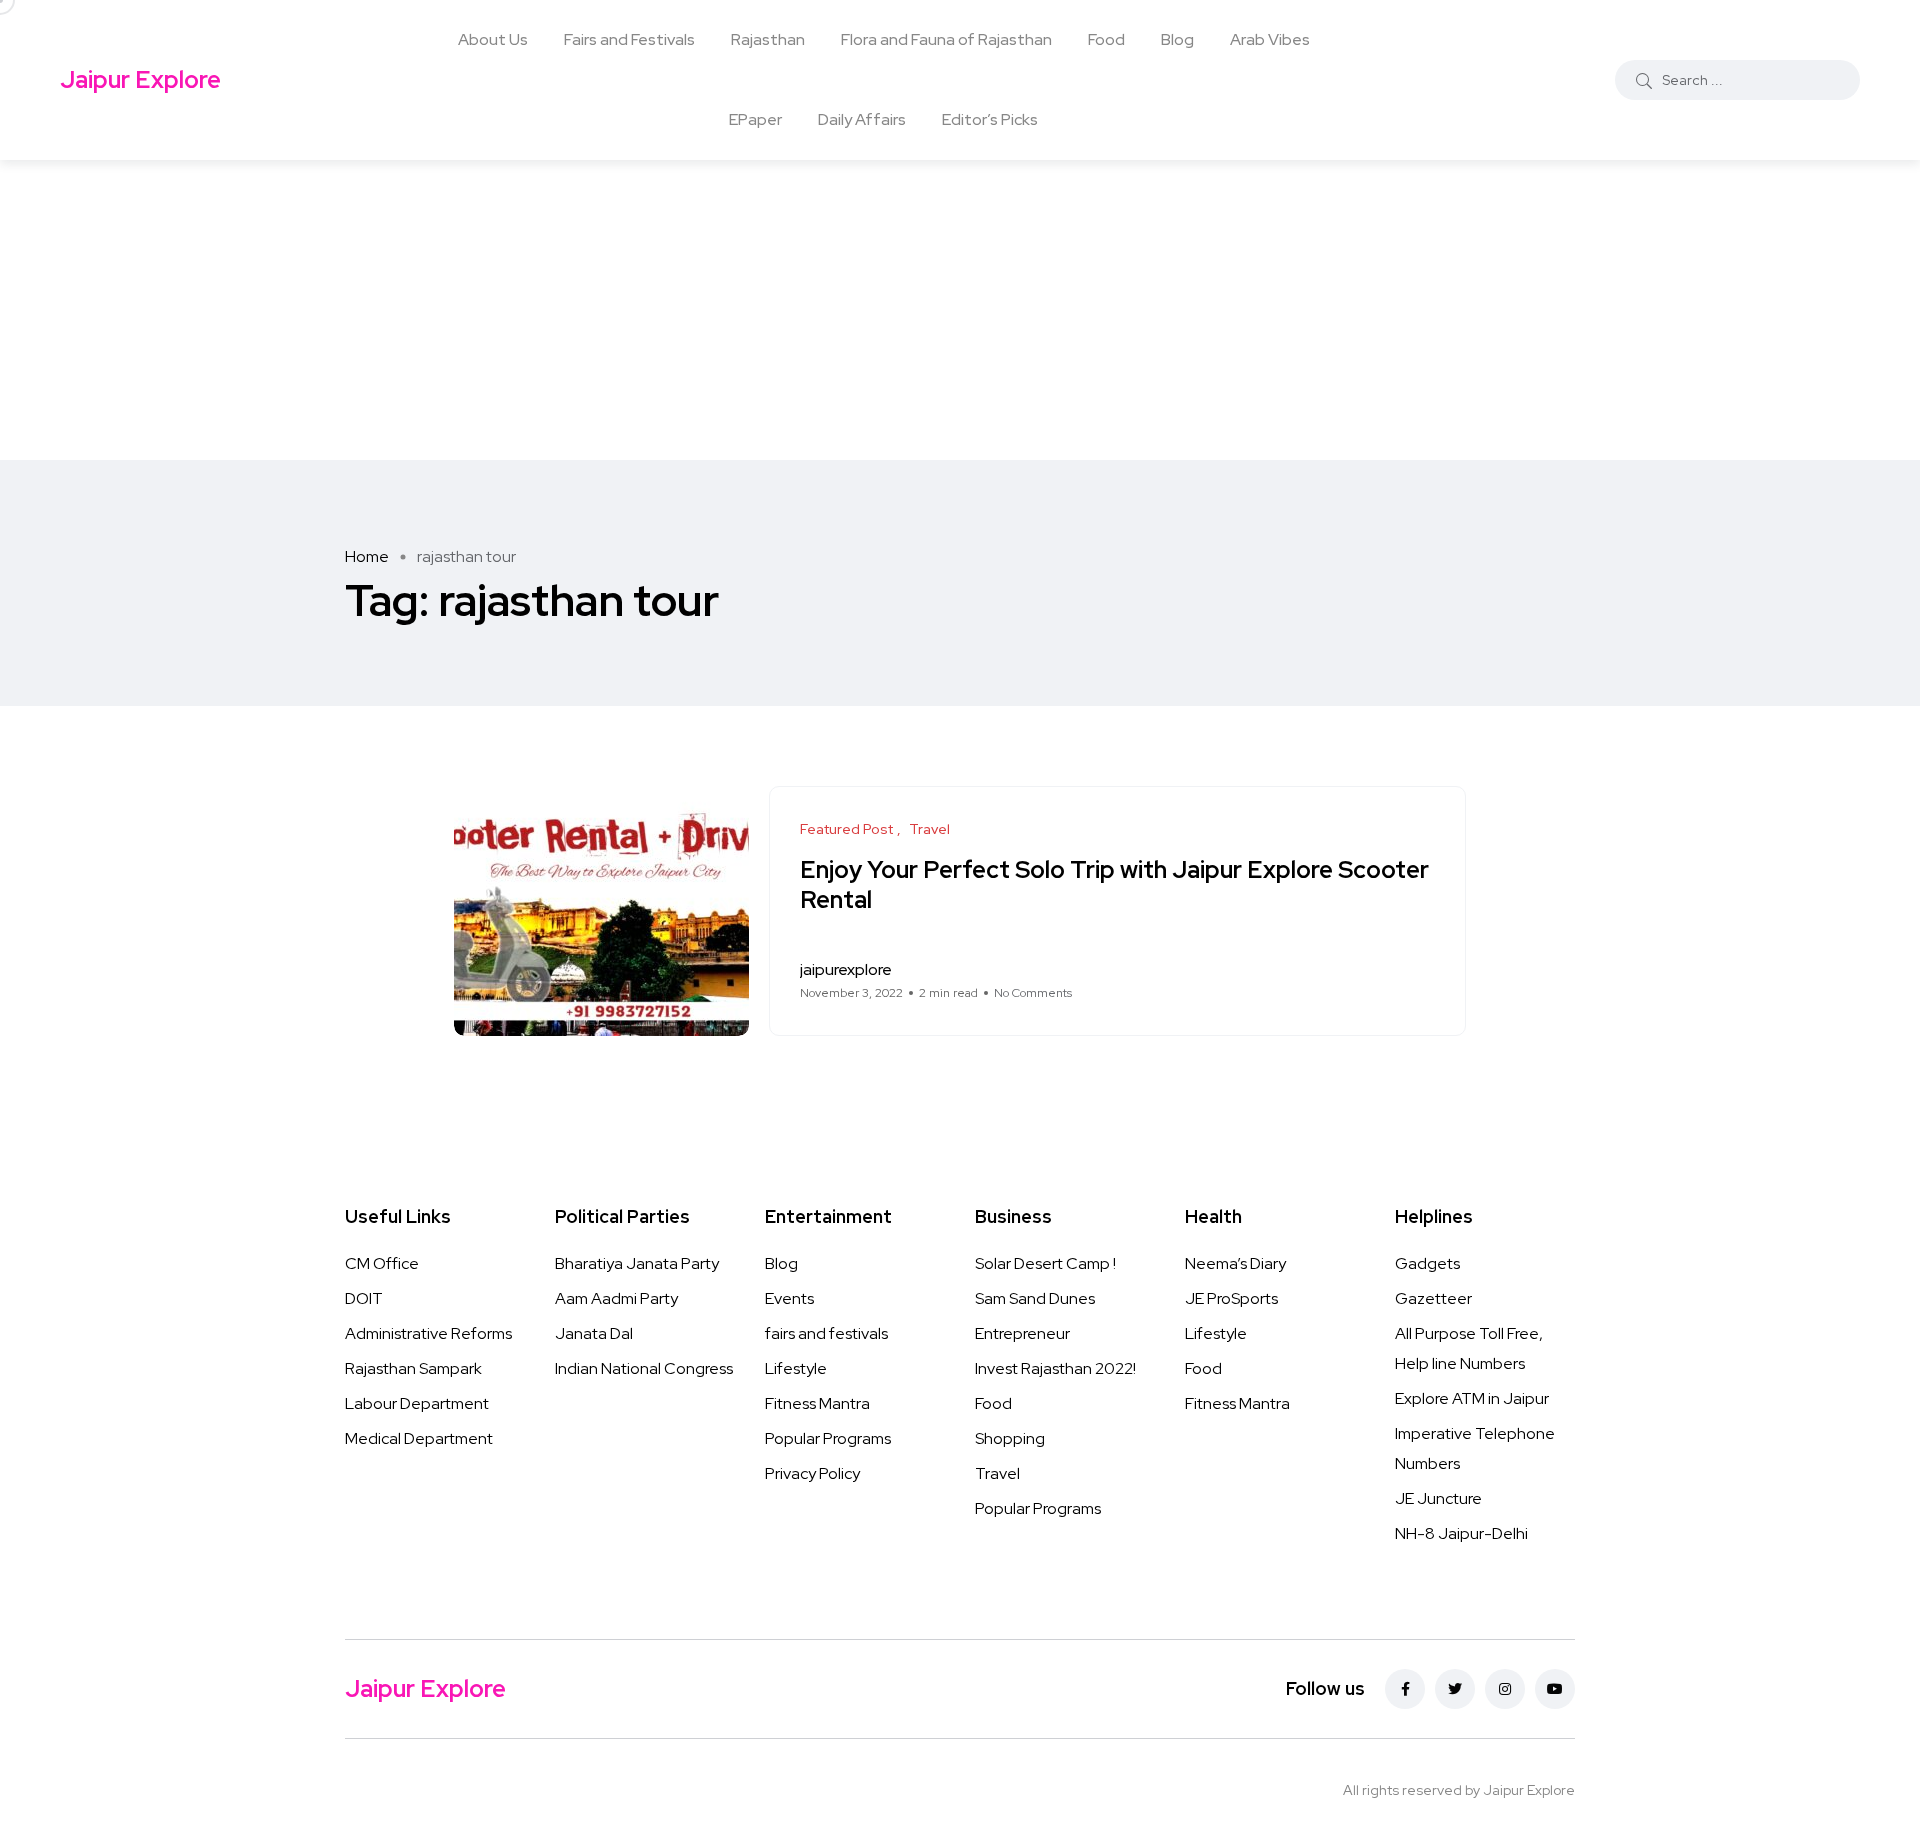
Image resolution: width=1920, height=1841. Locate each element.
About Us (493, 39)
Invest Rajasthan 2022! (1055, 1368)
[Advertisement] (960, 310)
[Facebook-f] (1405, 1689)
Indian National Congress (644, 1368)
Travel (997, 1473)
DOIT (364, 1298)
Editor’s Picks (990, 119)
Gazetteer (1433, 1298)
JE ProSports (1231, 1298)
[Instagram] (1505, 1689)
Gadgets (1427, 1263)
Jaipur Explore (140, 79)
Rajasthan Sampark (413, 1368)
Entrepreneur (1022, 1333)
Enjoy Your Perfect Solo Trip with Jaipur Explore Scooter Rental (1114, 883)
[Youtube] (1555, 1689)
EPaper (755, 119)
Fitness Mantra (817, 1403)
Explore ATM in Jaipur (1472, 1398)
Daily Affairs (862, 119)
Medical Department (419, 1438)
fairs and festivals (826, 1333)
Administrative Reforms (428, 1333)
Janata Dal (594, 1333)
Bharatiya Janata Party (637, 1263)
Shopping (1010, 1438)
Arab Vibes (1270, 39)
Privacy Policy (812, 1473)
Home (367, 556)
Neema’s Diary (1235, 1263)
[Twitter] (1455, 1689)
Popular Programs (828, 1438)
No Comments (1033, 993)
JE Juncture (1438, 1498)
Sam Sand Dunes (1035, 1298)
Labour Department (417, 1403)
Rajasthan (768, 39)
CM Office (382, 1263)
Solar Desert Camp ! (1045, 1263)
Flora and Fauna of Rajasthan (946, 39)
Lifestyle (796, 1368)
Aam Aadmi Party (616, 1298)
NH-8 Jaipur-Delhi (1461, 1533)
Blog (1177, 39)
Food (1106, 39)
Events (789, 1298)
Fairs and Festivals (629, 39)
